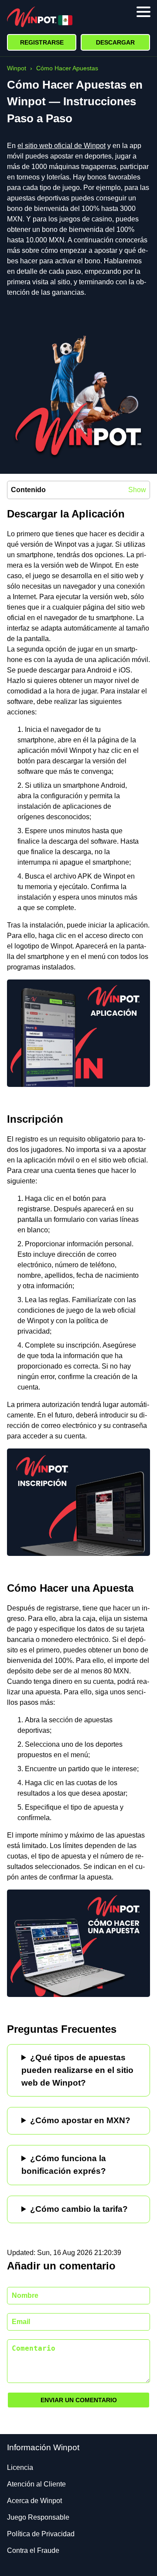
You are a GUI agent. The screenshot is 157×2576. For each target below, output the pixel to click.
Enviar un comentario (79, 2400)
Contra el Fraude (33, 2550)
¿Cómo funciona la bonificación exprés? (64, 2165)
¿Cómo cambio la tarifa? (79, 2209)
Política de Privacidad (41, 2534)
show (137, 490)
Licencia (20, 2467)
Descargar (115, 42)
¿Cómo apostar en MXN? (80, 2120)
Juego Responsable (38, 2517)
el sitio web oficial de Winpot (61, 146)
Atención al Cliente (36, 2484)
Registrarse (42, 42)
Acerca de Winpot (34, 2501)
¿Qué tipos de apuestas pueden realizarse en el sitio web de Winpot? (77, 2070)
